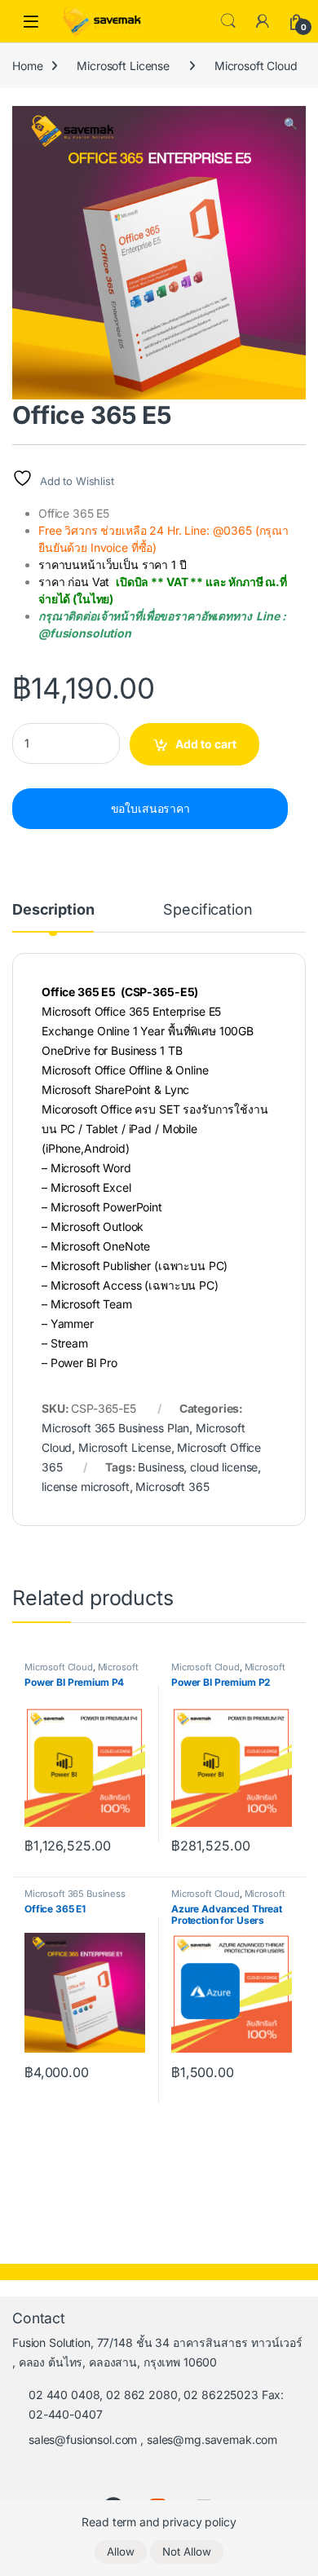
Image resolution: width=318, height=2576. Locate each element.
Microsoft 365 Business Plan (115, 1428)
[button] (291, 124)
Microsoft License (123, 66)
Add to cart (206, 744)
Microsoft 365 (172, 1486)
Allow (121, 2552)
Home (27, 66)
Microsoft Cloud (256, 66)
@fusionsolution (85, 633)
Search (228, 21)
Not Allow (187, 2552)
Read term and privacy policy (159, 2522)
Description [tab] (53, 910)
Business (161, 1467)
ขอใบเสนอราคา (150, 808)
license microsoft (86, 1486)
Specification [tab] (208, 910)
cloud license (224, 1467)
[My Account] (263, 21)
